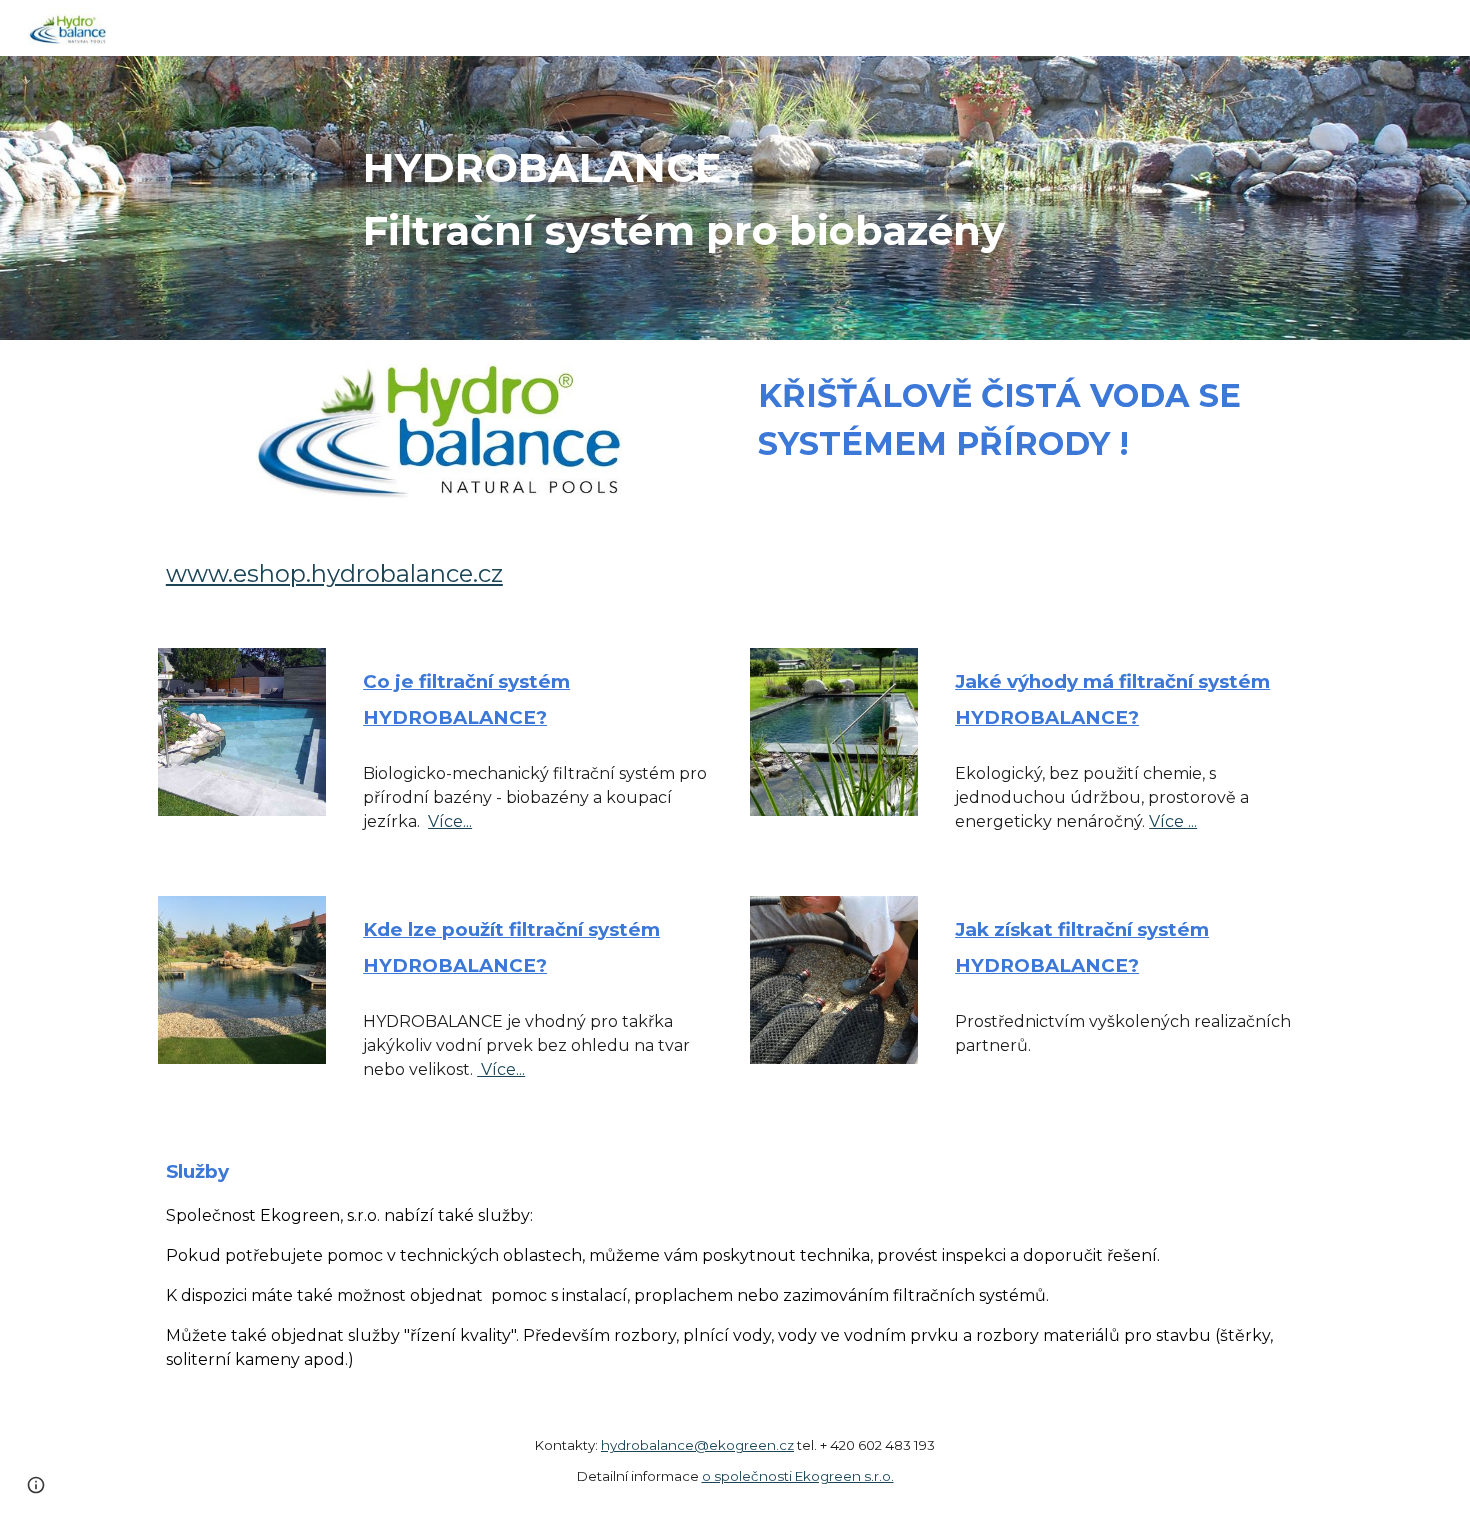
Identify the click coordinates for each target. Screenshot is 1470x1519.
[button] (36, 1485)
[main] (833, 197)
